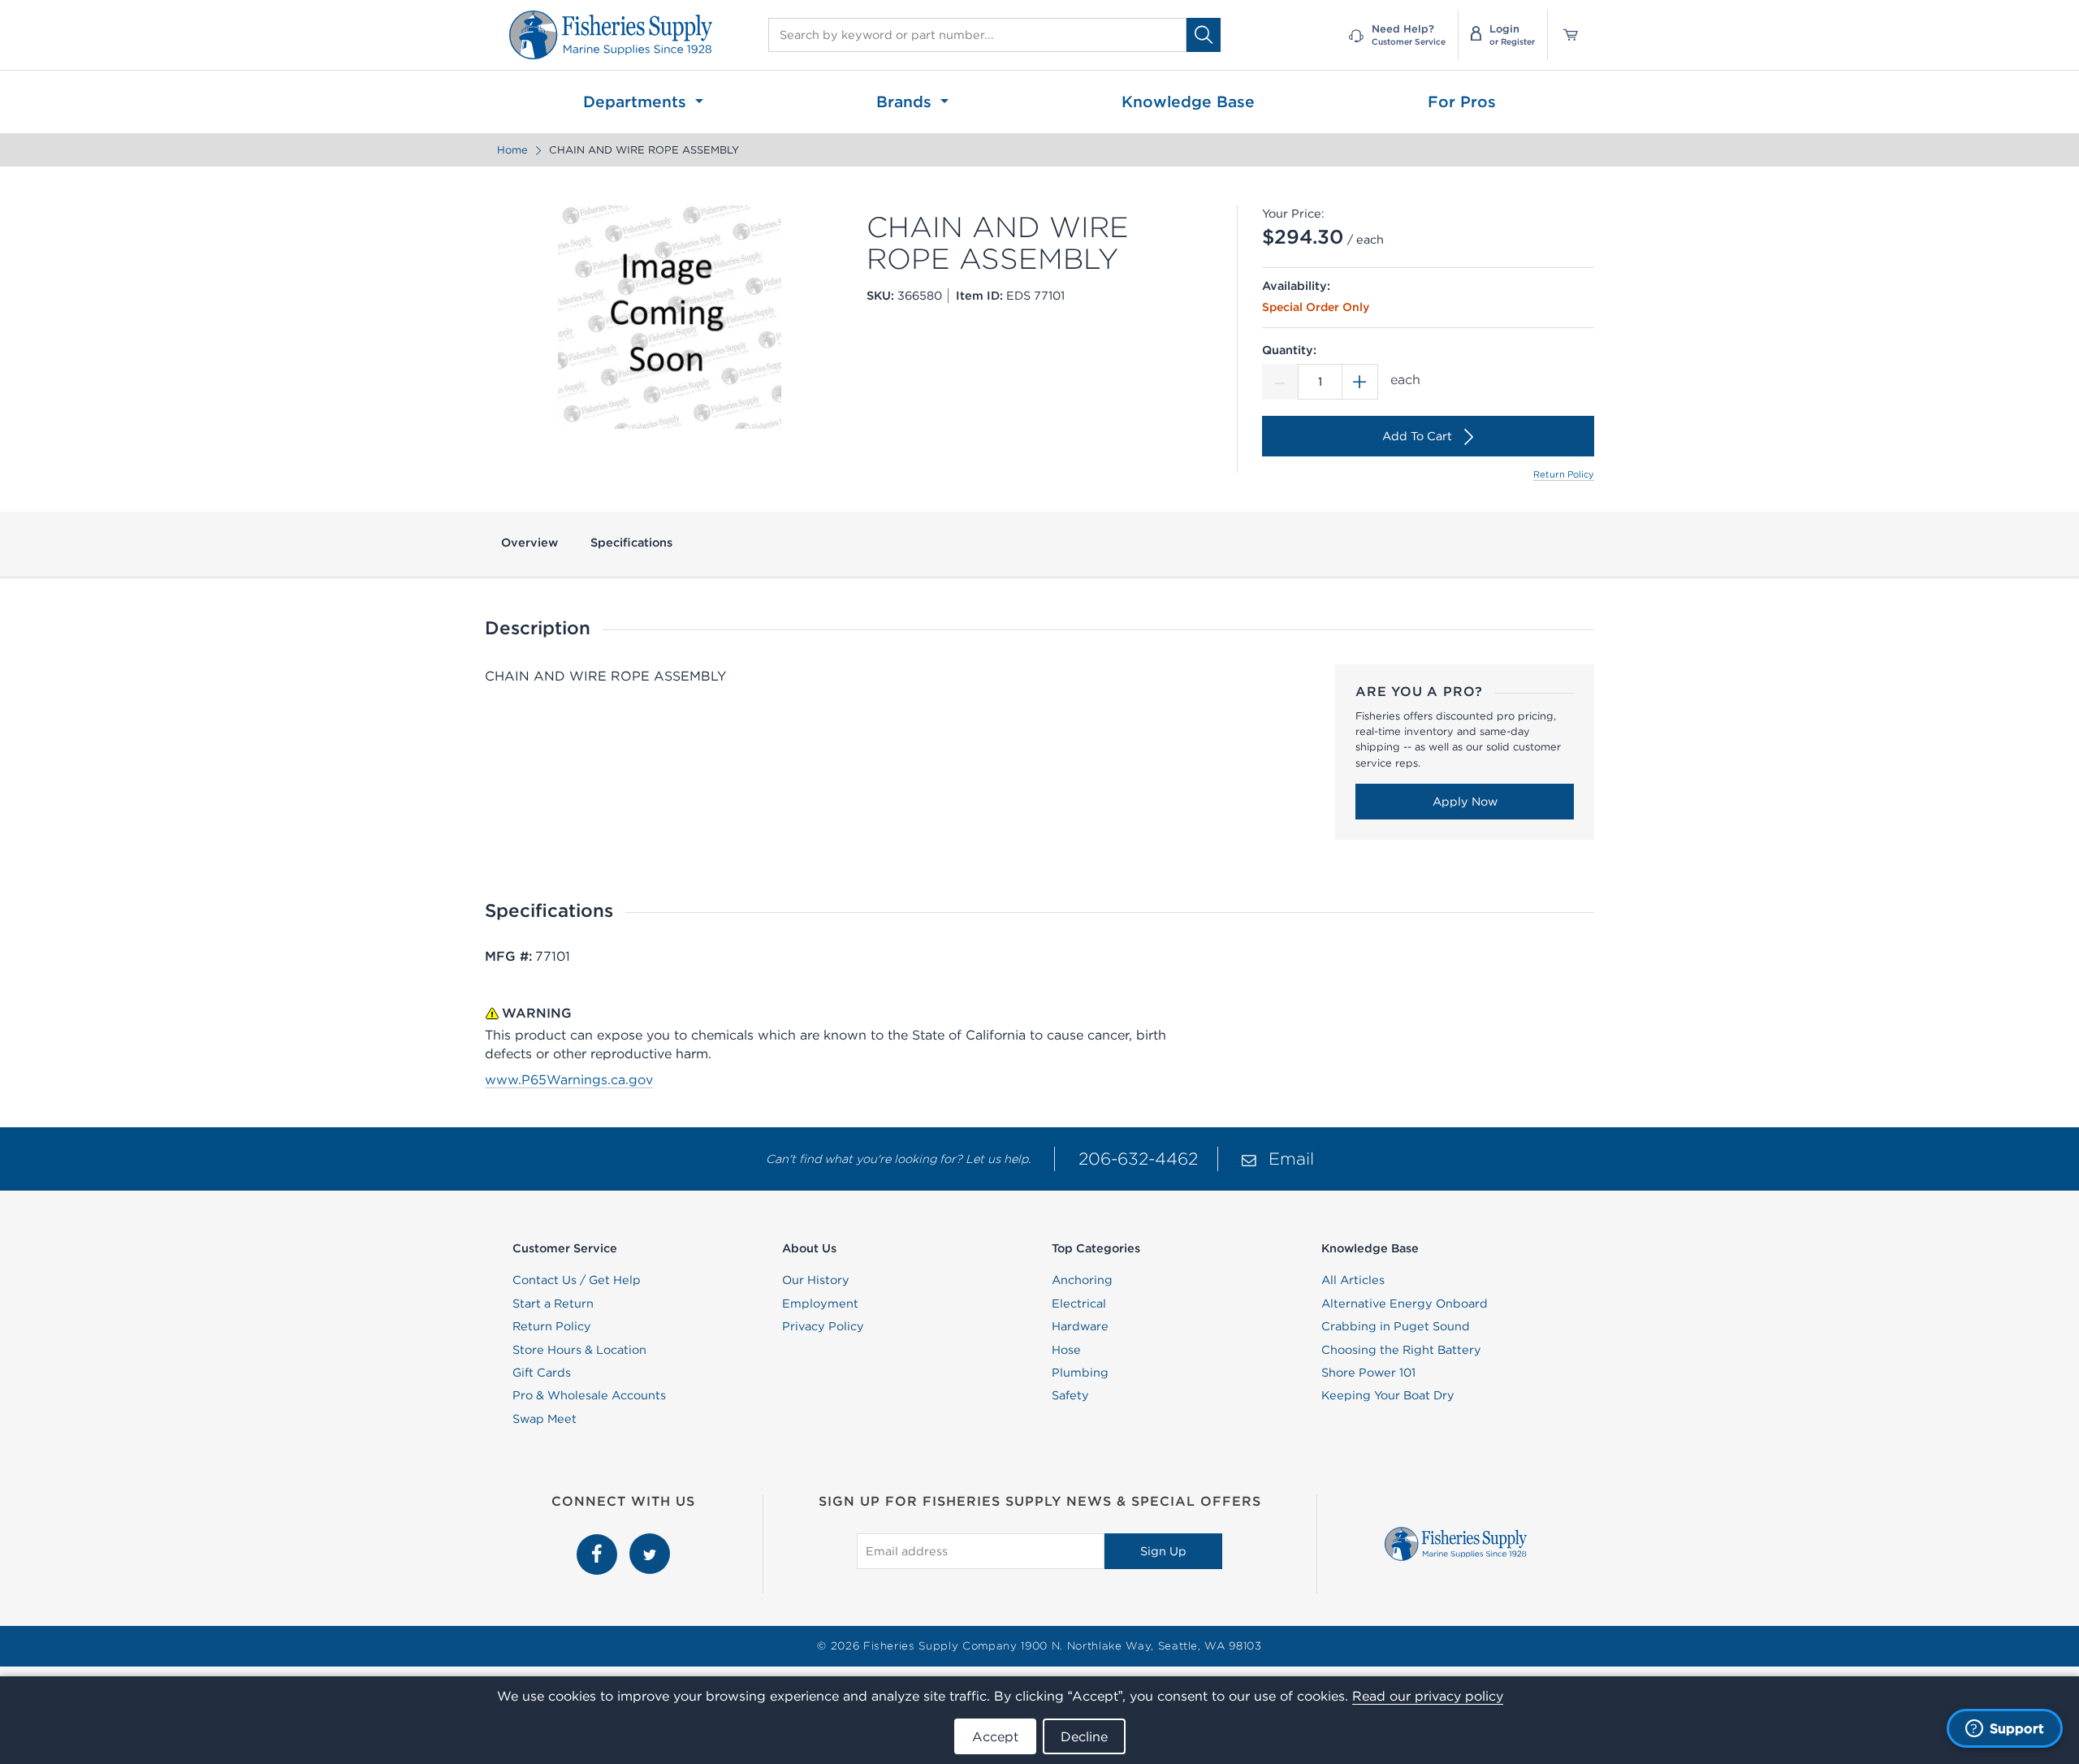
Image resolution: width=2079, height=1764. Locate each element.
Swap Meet (545, 1419)
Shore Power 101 (1368, 1373)
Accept (995, 1736)
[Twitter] (650, 1542)
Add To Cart (1417, 436)
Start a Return (553, 1304)
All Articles (1353, 1280)
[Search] (1204, 35)
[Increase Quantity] (1360, 382)
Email (1291, 1159)
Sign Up (1163, 1551)
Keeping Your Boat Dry (1388, 1395)
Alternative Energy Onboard (1405, 1304)
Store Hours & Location (579, 1350)
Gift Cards (542, 1373)
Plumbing (1080, 1373)
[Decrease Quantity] (1280, 382)
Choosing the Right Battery (1401, 1350)
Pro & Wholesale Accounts (589, 1395)
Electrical (1079, 1304)
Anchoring (1082, 1280)
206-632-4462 (1138, 1159)
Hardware (1080, 1326)
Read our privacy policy (1428, 1696)
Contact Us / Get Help (577, 1280)
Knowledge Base (1188, 102)
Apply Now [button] (1465, 802)
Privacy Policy (823, 1326)
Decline (1084, 1736)
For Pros (1462, 102)
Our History (816, 1280)
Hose (1066, 1350)
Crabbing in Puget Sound (1396, 1326)
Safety (1070, 1395)
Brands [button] (906, 102)
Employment (820, 1304)
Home (512, 150)
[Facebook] (599, 1542)
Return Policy (1564, 474)
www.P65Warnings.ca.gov (569, 1079)
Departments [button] (637, 102)
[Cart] (1565, 35)
